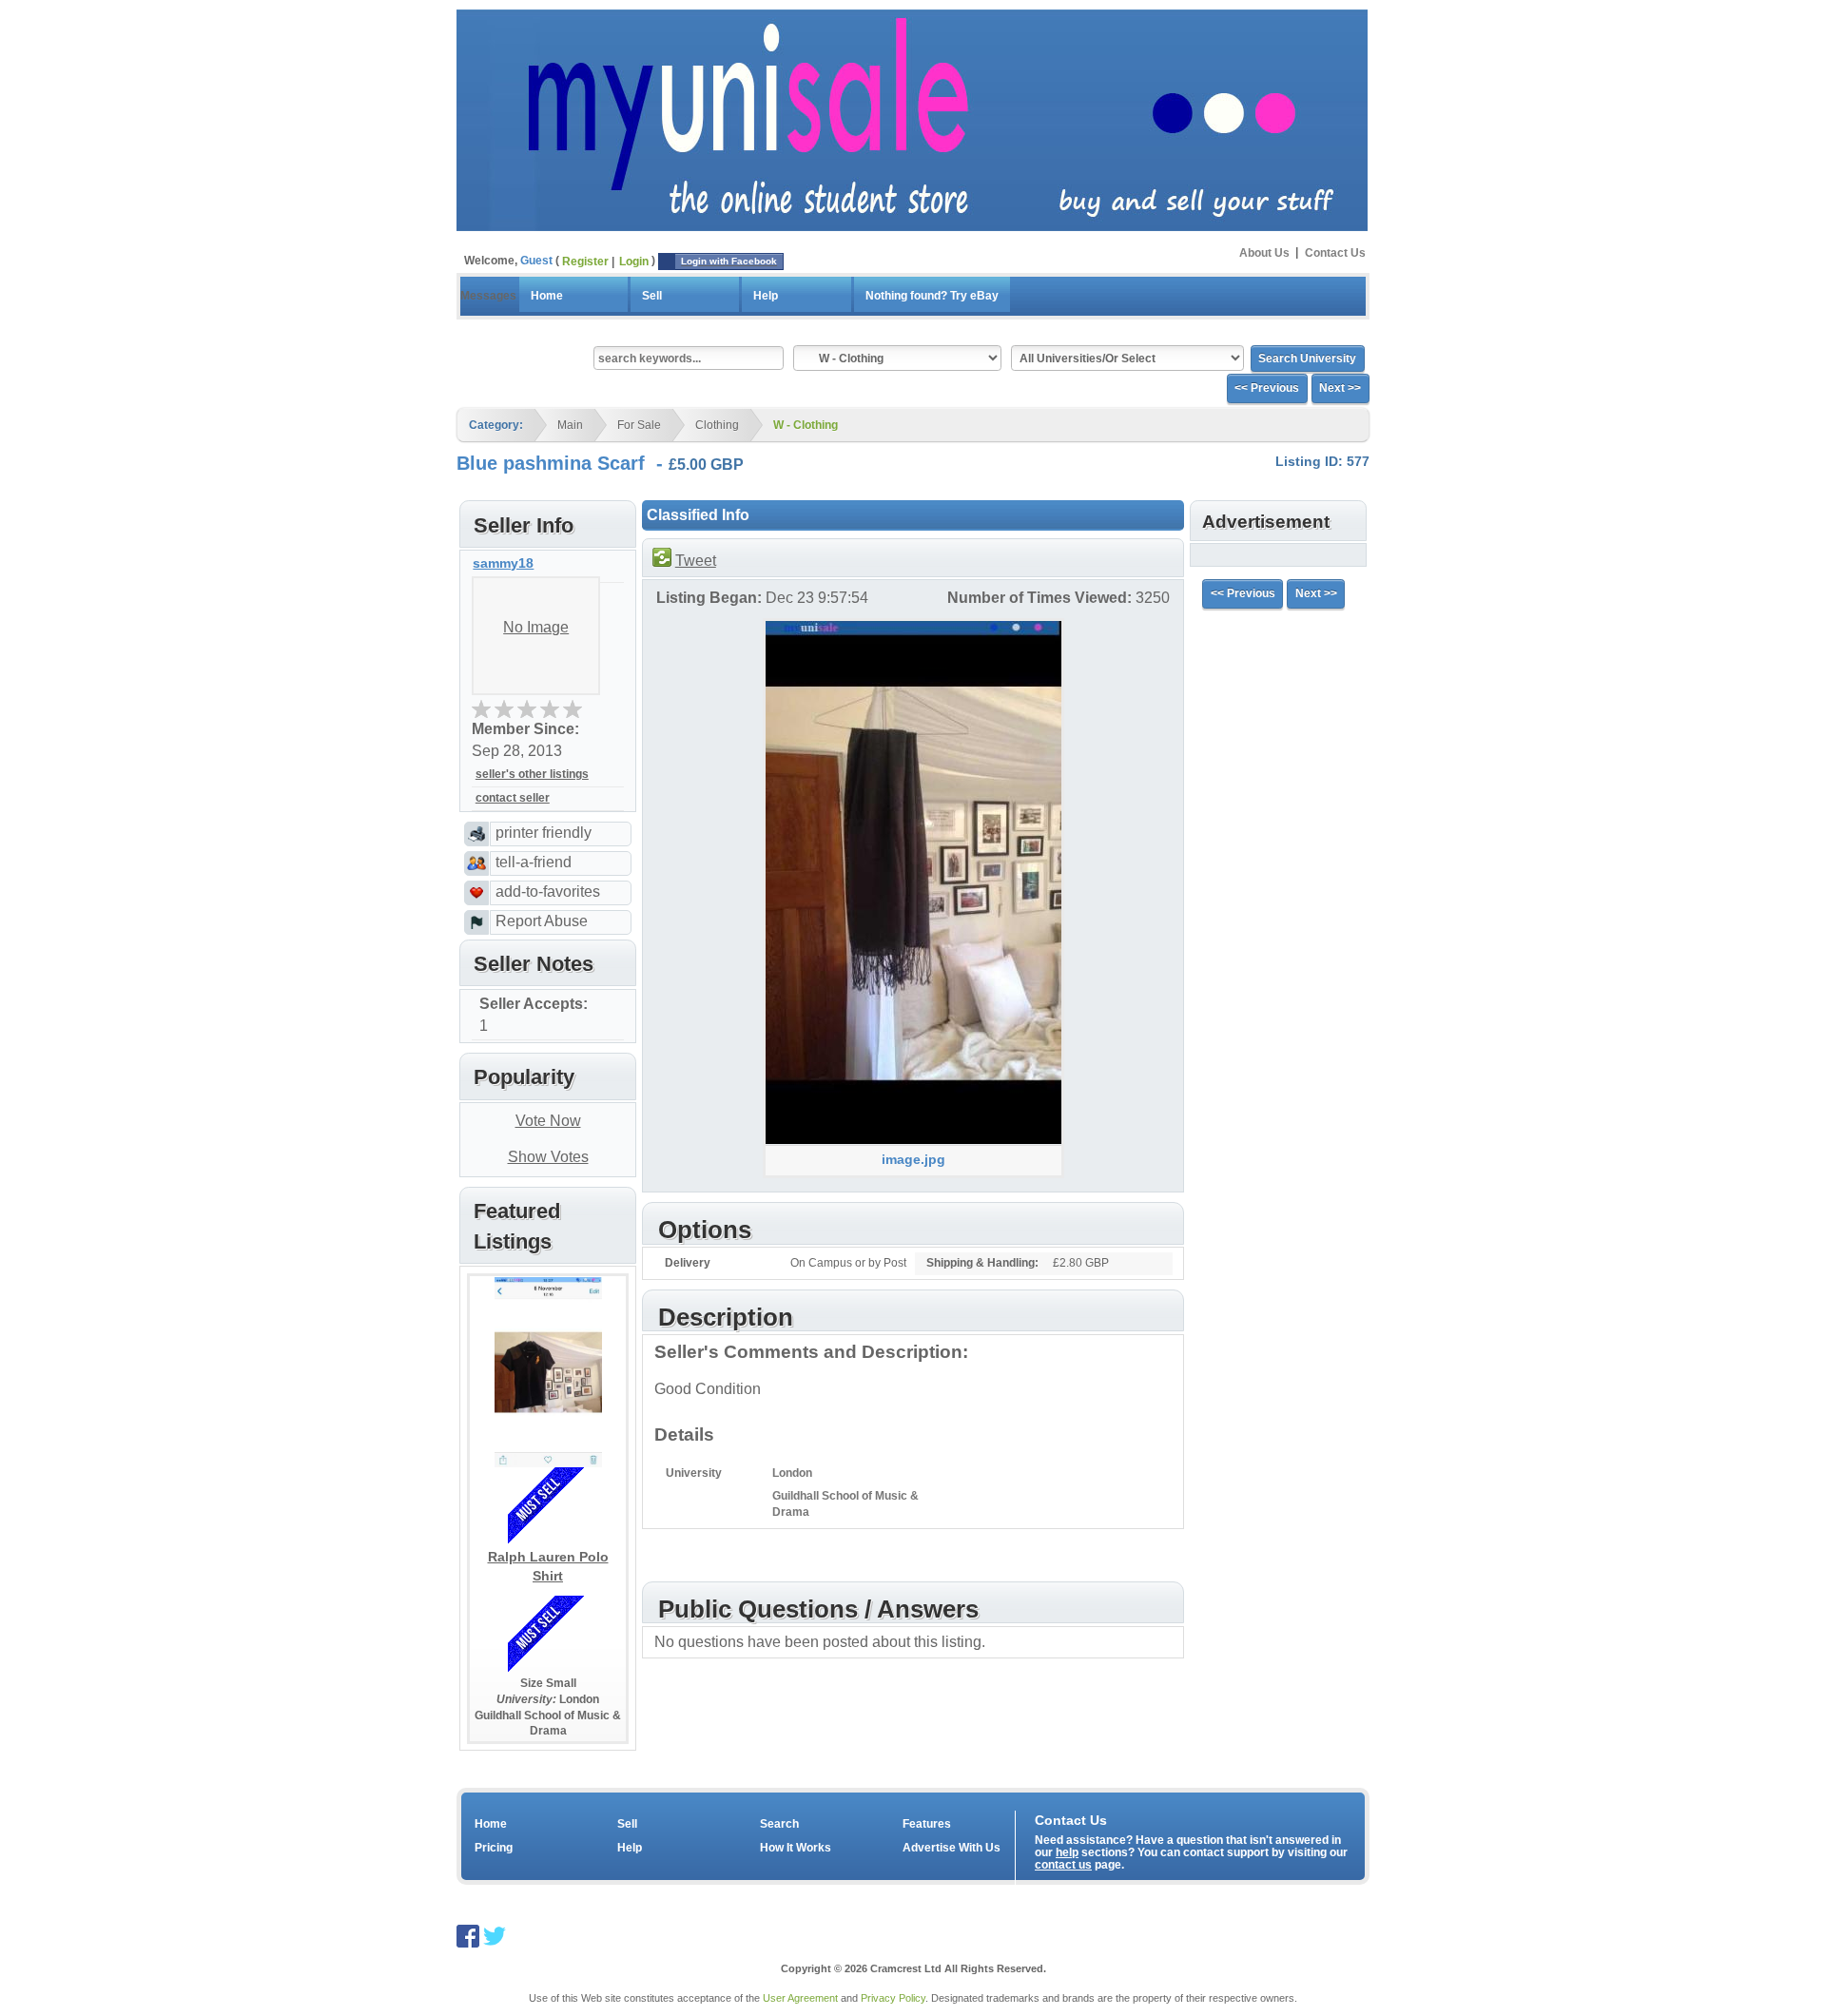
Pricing (494, 1848)
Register (585, 262)
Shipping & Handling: (982, 1263)
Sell (652, 296)
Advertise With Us (952, 1848)
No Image (536, 627)
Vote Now (548, 1121)
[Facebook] (468, 1935)
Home (547, 296)
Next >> (1340, 388)
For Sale (639, 425)
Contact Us (1335, 252)
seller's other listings (532, 774)
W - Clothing (806, 425)
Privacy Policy (893, 1998)
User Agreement (800, 1998)
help (1067, 1852)
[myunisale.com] (912, 118)
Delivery (688, 1263)
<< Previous (1267, 388)
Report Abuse (542, 921)
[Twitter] (495, 1935)
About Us (1264, 252)
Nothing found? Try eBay (932, 296)
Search (779, 1824)
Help (766, 296)
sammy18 (503, 563)
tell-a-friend (534, 862)
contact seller (513, 798)
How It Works (796, 1848)
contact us (1063, 1865)
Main (570, 425)
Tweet (696, 561)
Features (927, 1824)
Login (634, 262)
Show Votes (548, 1157)
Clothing (717, 425)
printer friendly (544, 833)
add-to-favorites (548, 892)
